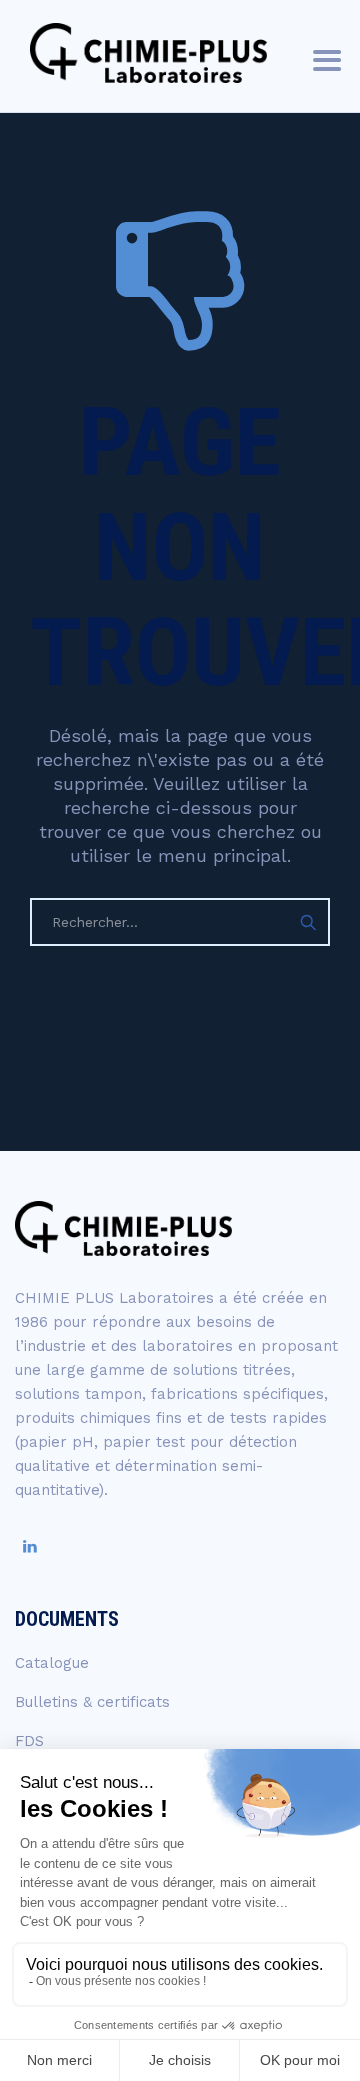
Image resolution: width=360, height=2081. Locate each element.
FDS (29, 1741)
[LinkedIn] (30, 1547)
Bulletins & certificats (92, 1702)
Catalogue (52, 1663)
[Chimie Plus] (148, 52)
